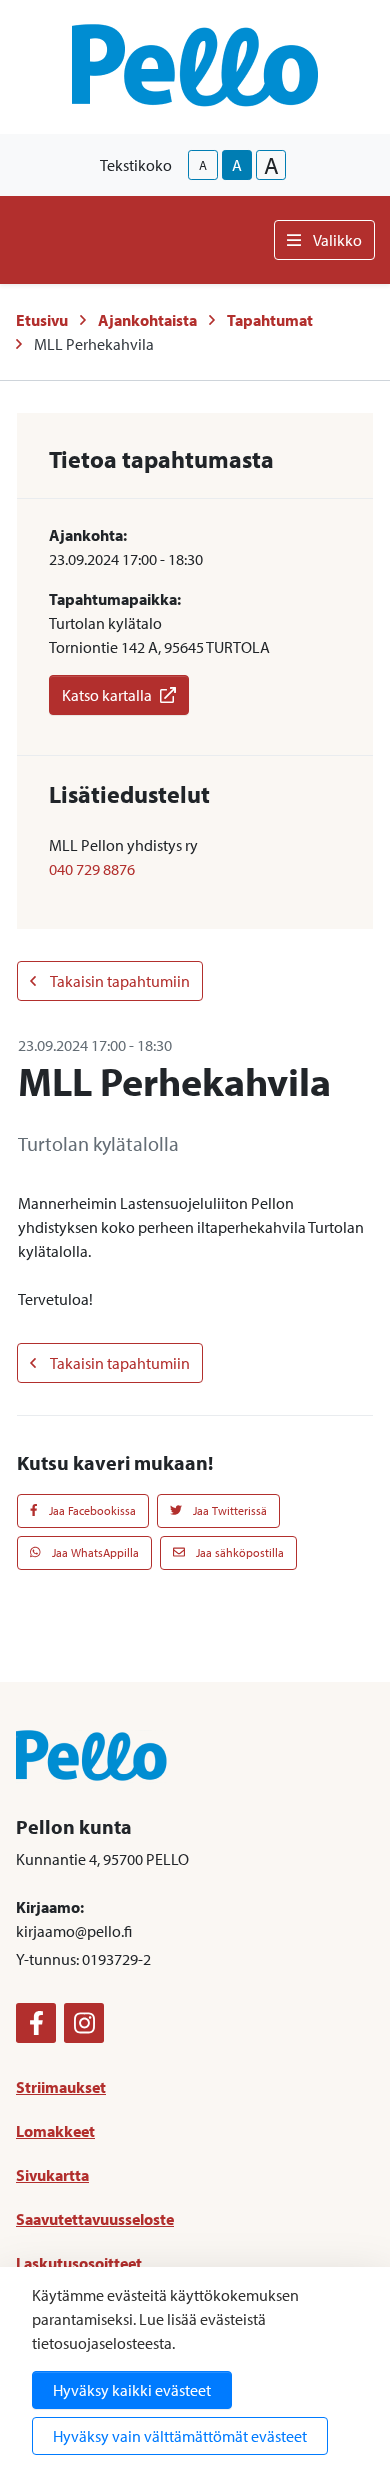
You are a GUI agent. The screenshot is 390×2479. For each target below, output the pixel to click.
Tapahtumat (270, 320)
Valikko (337, 240)
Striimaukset (61, 2087)
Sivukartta (52, 2175)
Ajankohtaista (147, 320)
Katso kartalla (107, 695)
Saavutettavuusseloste (95, 2219)
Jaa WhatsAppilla (94, 1552)
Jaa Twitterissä (228, 1510)
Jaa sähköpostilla (238, 1552)
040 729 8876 (92, 869)
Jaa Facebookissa (91, 1510)
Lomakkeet (55, 2131)
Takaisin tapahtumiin (119, 981)
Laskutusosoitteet (79, 2263)
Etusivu (42, 320)
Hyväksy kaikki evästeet (132, 2390)
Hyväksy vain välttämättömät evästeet (180, 2436)
